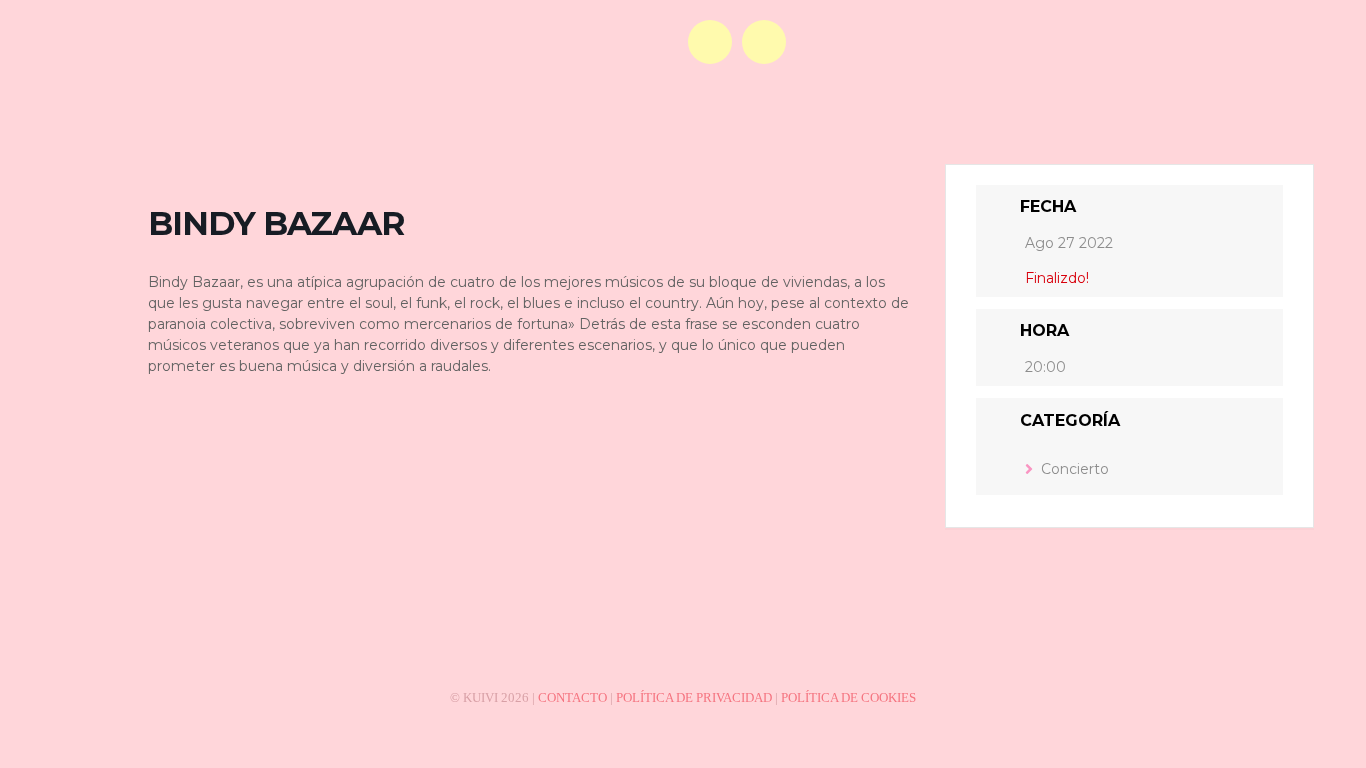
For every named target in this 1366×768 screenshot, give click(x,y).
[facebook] (710, 42)
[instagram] (764, 42)
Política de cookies (848, 697)
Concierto (1075, 469)
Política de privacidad (694, 697)
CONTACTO (572, 697)
